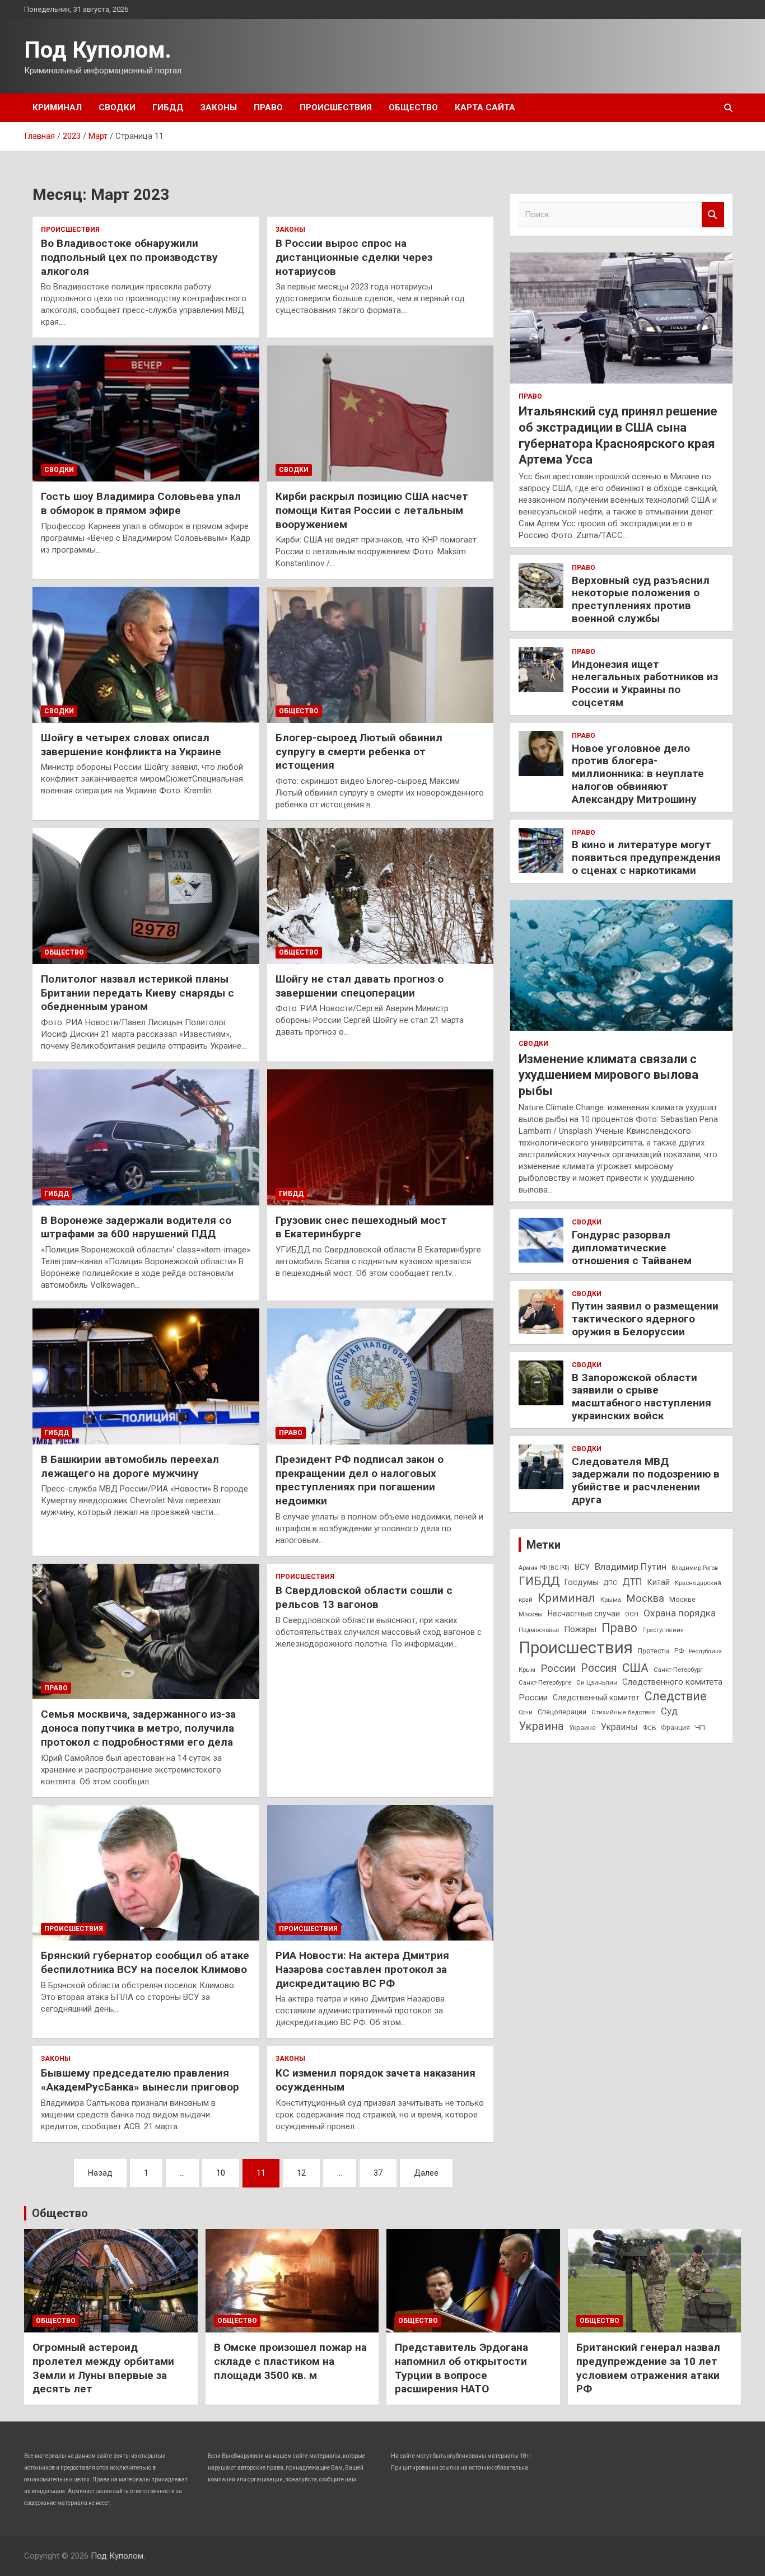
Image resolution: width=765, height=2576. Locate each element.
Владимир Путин (631, 1567)
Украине (582, 1728)
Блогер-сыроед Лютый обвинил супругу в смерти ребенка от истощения (359, 751)
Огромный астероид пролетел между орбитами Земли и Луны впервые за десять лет (103, 2368)
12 (301, 2173)
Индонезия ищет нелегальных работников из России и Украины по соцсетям (645, 683)
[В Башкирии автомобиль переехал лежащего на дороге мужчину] (146, 1376)
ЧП (700, 1728)
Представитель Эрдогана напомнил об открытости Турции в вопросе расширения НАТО (461, 2368)
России (558, 1668)
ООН (632, 1614)
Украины (619, 1727)
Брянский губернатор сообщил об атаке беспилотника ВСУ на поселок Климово (145, 1962)
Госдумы (581, 1582)
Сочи (526, 1712)
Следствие (676, 1696)
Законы (219, 107)
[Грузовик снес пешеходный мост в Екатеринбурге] (380, 1137)
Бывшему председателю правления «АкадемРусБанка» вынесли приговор (140, 2080)
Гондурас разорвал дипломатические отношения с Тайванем (632, 1248)
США (635, 1668)
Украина (541, 1726)
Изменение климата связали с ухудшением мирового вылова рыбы (608, 1075)
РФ (679, 1651)
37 (378, 2173)
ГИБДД (168, 107)
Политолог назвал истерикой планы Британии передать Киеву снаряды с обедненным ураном (137, 993)
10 (221, 2173)
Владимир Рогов (695, 1568)
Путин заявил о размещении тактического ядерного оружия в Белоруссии (645, 1319)
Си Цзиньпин (597, 1682)
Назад (100, 2173)
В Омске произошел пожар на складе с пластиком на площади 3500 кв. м (290, 2361)
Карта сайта (485, 107)
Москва (645, 1598)
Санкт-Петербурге (545, 1682)
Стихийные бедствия (624, 1712)
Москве (682, 1599)
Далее (426, 2173)
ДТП (632, 1582)
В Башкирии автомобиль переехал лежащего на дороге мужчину (130, 1466)
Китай (659, 1582)
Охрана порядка (680, 1613)
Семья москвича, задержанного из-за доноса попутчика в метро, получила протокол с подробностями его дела (138, 1728)
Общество (413, 107)
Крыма (611, 1600)
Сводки (117, 107)
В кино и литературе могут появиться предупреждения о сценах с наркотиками (646, 857)
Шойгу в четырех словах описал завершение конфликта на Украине (131, 745)
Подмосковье (539, 1630)
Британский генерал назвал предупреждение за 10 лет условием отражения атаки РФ (648, 2368)
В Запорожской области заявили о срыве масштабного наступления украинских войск (642, 1397)
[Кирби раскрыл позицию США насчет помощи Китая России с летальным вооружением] (380, 414)
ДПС (610, 1583)
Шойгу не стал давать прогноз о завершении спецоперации (360, 986)
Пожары (580, 1629)
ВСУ (582, 1567)
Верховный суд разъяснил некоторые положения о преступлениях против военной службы (641, 599)
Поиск (713, 215)
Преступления (663, 1630)
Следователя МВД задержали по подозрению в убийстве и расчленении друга (646, 1481)
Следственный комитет (596, 1698)
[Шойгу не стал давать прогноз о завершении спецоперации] (380, 896)
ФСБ (649, 1728)
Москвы (531, 1614)
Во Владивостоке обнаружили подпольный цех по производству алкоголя (129, 257)
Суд (669, 1711)
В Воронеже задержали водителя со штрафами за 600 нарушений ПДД (136, 1227)
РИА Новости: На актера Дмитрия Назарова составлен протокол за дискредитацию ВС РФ (362, 1969)
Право (268, 107)
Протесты (654, 1651)
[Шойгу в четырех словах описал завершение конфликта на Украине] (146, 655)
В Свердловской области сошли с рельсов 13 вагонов (364, 1597)
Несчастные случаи (584, 1614)
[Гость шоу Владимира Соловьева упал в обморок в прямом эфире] (146, 414)
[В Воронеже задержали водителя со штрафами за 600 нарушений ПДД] (146, 1137)
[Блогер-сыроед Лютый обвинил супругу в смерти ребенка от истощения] (380, 655)
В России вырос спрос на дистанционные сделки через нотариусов (354, 257)
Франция (675, 1728)
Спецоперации (562, 1712)
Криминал (57, 107)
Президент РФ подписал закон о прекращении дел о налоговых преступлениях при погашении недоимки (360, 1480)
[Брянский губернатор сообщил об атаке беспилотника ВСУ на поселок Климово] (146, 1873)
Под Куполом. (98, 50)
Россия (599, 1668)
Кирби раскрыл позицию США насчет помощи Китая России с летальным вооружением (372, 510)
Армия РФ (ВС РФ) (544, 1568)
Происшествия (336, 107)
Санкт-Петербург (678, 1670)
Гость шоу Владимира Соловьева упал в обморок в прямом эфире (141, 503)
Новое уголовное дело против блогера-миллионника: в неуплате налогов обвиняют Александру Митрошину (638, 774)
